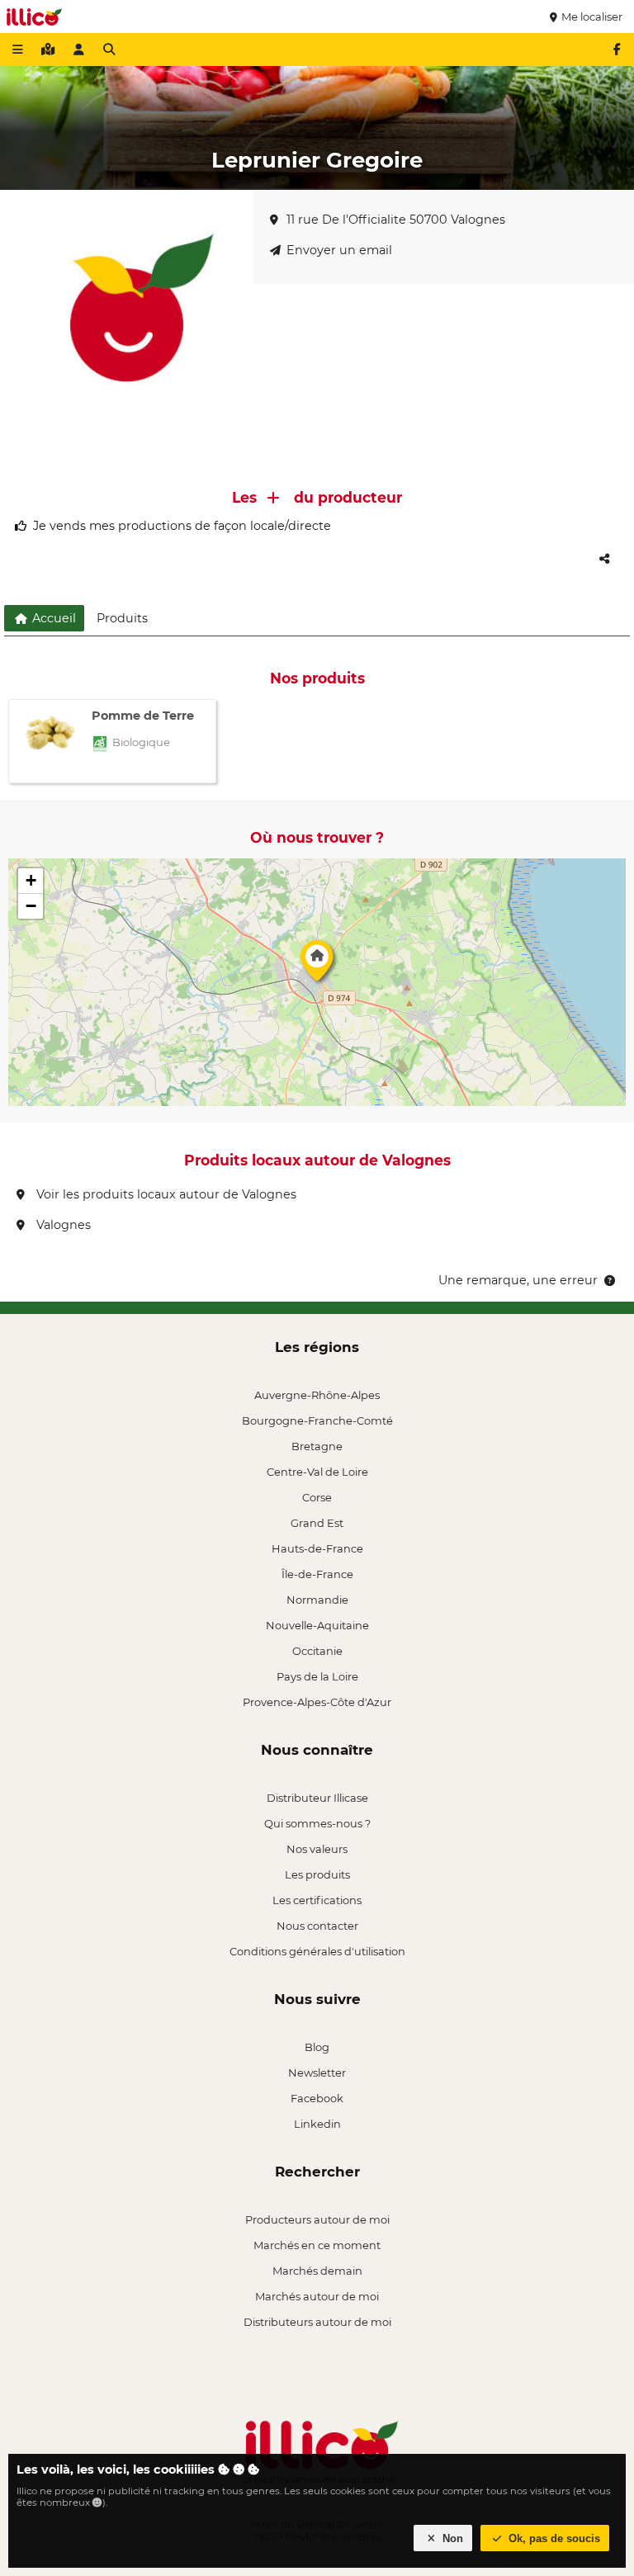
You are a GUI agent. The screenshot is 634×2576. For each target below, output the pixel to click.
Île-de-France (317, 1574)
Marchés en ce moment (317, 2245)
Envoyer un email (339, 250)
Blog (317, 2047)
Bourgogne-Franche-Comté (317, 1420)
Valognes (62, 1225)
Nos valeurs (317, 1849)
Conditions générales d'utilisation (317, 1951)
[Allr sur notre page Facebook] (617, 50)
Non (451, 2538)
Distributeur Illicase (317, 1798)
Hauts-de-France (317, 1548)
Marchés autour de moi (317, 2296)
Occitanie (317, 1651)
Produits (122, 618)
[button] (317, 965)
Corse (317, 1497)
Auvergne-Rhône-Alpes (317, 1395)
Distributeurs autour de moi (317, 2322)
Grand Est (317, 1523)
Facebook (317, 2098)
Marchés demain (317, 2271)
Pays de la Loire (317, 1676)
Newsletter (317, 2073)
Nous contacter (317, 1926)
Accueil (52, 618)
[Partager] (604, 559)
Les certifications (317, 1900)
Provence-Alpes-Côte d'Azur (317, 1702)
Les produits (317, 1874)
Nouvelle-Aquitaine (317, 1625)
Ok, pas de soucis (553, 2538)
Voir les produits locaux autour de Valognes (165, 1194)
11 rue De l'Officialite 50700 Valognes (396, 220)
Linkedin (317, 2124)
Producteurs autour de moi (317, 2219)
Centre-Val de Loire (317, 1472)
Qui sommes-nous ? (317, 1823)
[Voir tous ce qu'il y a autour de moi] (48, 50)
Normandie (317, 1600)
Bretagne (317, 1446)
